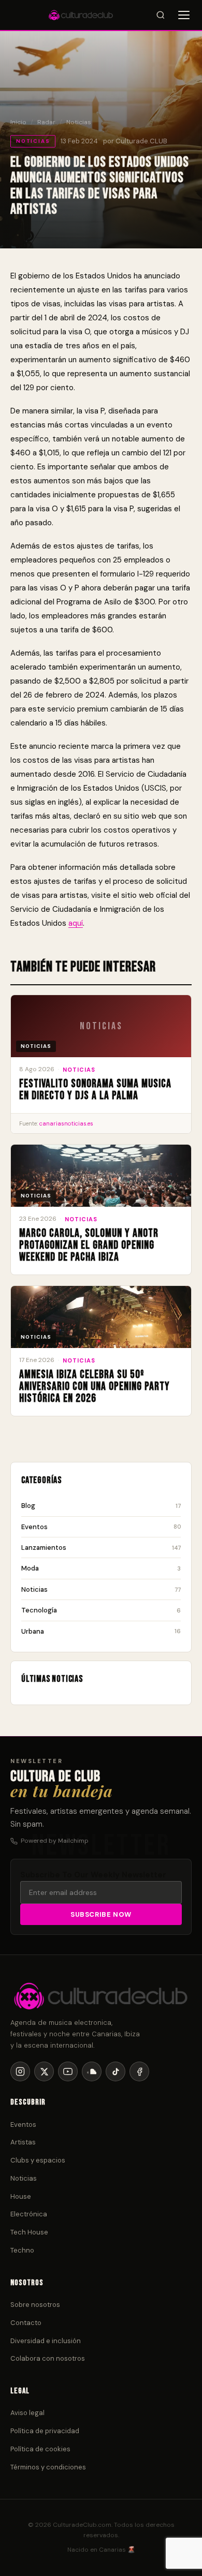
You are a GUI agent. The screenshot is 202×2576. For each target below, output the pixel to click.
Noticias (79, 122)
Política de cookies (40, 2449)
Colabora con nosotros (48, 2358)
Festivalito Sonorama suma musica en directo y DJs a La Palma (95, 1090)
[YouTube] (68, 2071)
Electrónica (29, 2214)
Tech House (29, 2232)
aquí (76, 923)
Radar (46, 122)
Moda (101, 1568)
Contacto (26, 2323)
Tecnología (101, 1610)
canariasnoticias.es (66, 1123)
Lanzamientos (101, 1548)
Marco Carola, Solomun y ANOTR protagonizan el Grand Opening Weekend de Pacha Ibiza (89, 1245)
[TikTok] (116, 2071)
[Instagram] (20, 2071)
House (21, 2196)
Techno (22, 2250)
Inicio (18, 122)
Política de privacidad (45, 2431)
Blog (101, 1506)
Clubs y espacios (38, 2160)
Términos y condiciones (48, 2467)
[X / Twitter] (44, 2071)
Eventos (101, 1527)
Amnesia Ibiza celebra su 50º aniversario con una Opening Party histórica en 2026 (95, 1387)
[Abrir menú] (184, 15)
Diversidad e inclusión (46, 2341)
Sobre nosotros (35, 2305)
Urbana (101, 1631)
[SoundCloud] (92, 2071)
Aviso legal (27, 2413)
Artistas (23, 2142)
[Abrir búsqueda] (161, 15)
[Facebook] (139, 2071)
